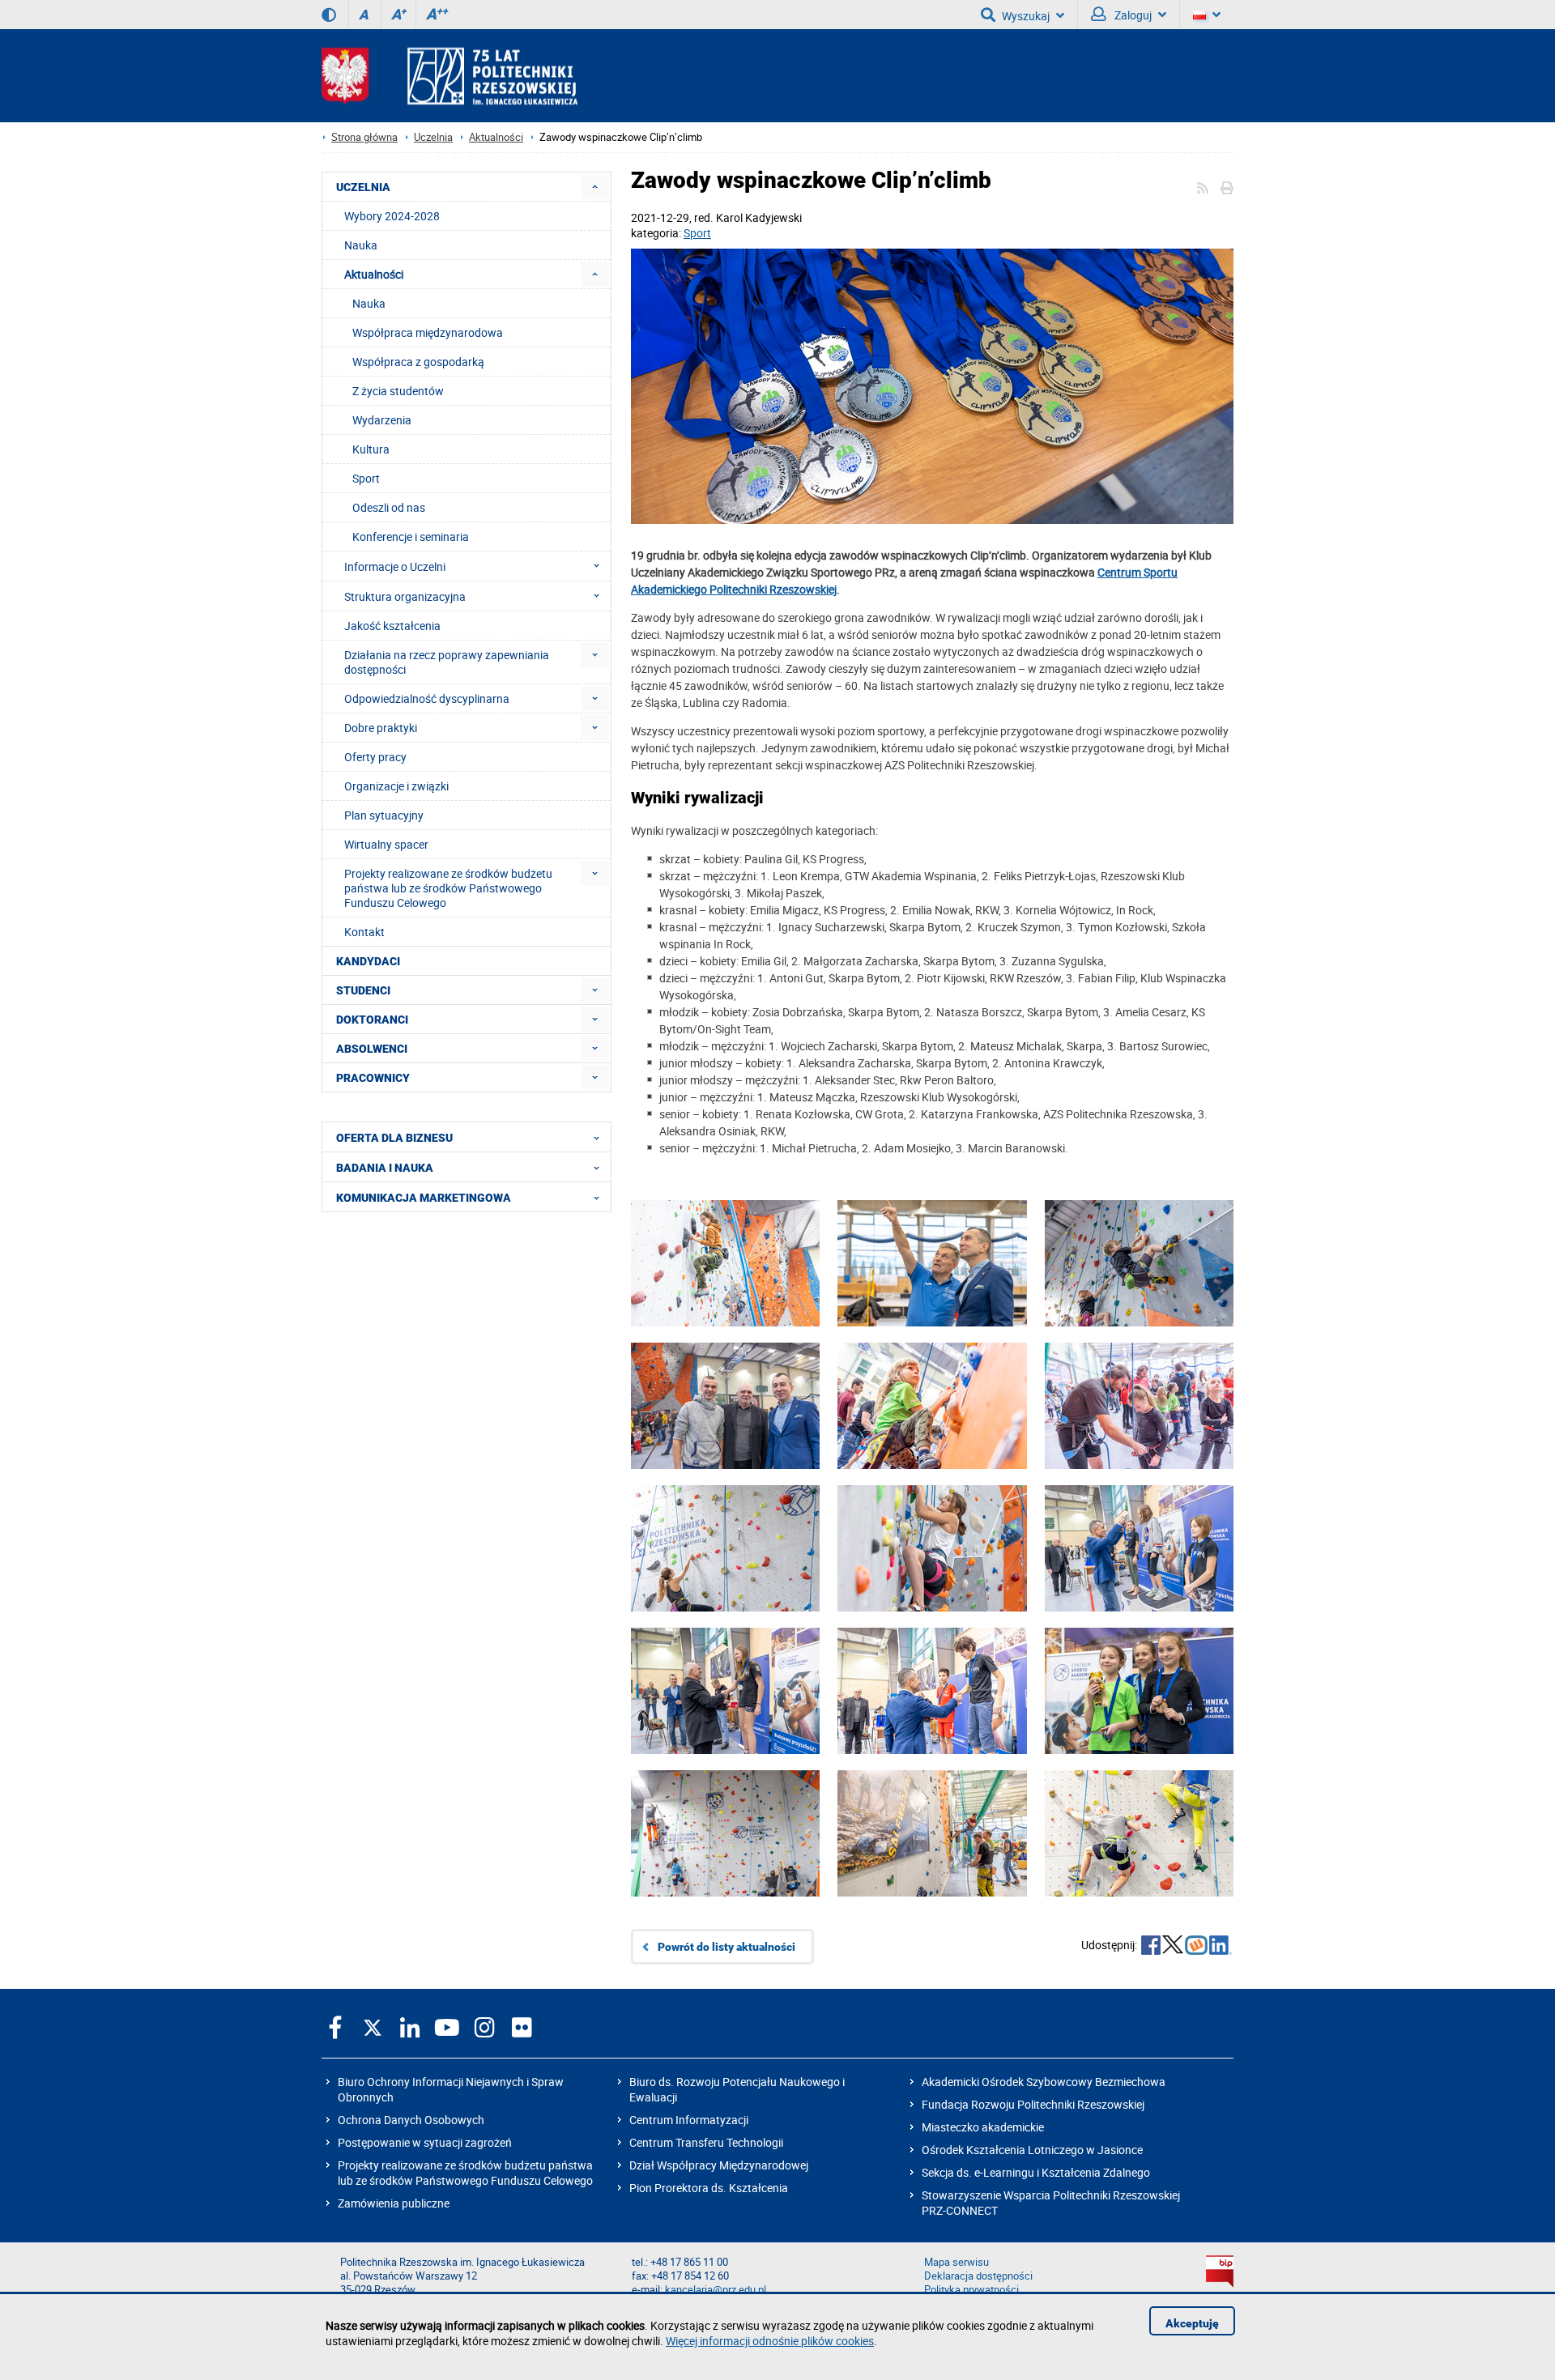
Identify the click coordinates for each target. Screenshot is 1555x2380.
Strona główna (364, 137)
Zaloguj (1132, 15)
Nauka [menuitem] (361, 245)
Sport (697, 233)
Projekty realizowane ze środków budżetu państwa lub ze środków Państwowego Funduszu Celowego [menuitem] (448, 888)
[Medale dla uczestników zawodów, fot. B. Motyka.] (932, 388)
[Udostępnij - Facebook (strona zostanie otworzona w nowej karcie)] (1151, 1947)
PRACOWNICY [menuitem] (373, 1078)
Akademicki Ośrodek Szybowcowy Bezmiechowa (1044, 2082)
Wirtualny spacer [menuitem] (386, 844)
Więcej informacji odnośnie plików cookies (770, 2341)
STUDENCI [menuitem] (363, 990)
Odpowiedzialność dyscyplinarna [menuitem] (427, 698)
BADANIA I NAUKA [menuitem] (385, 1168)
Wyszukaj (1026, 16)
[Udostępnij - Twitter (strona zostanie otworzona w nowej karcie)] (1173, 1947)
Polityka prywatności (971, 2290)
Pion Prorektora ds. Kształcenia (709, 2188)
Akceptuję (1192, 2323)
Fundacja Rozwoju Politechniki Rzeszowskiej (1033, 2104)
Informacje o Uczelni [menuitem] (395, 566)
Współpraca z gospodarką (418, 362)
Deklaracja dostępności (978, 2276)
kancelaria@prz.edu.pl (716, 2290)
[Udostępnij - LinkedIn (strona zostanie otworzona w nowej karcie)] (1221, 1947)
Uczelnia (433, 137)
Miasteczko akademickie (983, 2127)
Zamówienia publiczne (394, 2203)
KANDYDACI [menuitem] (368, 961)
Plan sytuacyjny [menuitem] (384, 815)
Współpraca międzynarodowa (428, 332)
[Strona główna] (449, 76)
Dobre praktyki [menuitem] (381, 728)
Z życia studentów (398, 391)
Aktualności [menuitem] (374, 274)
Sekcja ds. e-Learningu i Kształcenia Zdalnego (1036, 2172)
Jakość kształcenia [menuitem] (392, 626)
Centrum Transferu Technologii (706, 2142)
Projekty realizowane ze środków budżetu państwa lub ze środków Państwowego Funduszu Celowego (465, 2173)
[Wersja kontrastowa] (329, 15)
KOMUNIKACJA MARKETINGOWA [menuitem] (424, 1198)
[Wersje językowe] (1207, 15)
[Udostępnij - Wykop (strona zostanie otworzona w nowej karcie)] (1196, 1947)
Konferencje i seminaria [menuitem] (411, 536)
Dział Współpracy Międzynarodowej (719, 2165)
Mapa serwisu (956, 2262)
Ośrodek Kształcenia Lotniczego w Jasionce (1032, 2150)
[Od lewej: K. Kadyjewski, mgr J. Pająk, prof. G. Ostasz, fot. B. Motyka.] (725, 1431)
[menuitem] (595, 187)
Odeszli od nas (389, 507)
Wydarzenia (382, 420)
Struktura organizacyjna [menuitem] (405, 596)
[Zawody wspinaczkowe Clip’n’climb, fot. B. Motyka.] (725, 1288)
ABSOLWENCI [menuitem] (372, 1049)
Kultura (371, 449)
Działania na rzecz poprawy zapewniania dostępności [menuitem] (447, 662)
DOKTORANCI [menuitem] (372, 1020)
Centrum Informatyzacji (689, 2120)
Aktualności (496, 137)
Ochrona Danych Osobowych (411, 2120)
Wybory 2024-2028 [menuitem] (392, 216)
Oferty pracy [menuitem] (375, 757)
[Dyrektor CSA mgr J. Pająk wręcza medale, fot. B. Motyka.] (725, 1716)
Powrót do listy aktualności (726, 1947)
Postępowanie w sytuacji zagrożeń (425, 2142)
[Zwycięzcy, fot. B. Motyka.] (1139, 1716)
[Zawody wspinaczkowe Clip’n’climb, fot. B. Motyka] (725, 1573)
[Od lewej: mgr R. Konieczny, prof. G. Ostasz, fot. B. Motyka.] (932, 1288)
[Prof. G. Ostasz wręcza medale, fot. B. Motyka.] (1139, 1573)
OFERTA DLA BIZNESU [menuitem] (394, 1138)
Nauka (369, 303)
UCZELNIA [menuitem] (363, 187)
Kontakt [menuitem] (364, 932)
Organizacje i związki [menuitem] (396, 786)
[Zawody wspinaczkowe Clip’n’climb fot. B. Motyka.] (1139, 1288)
